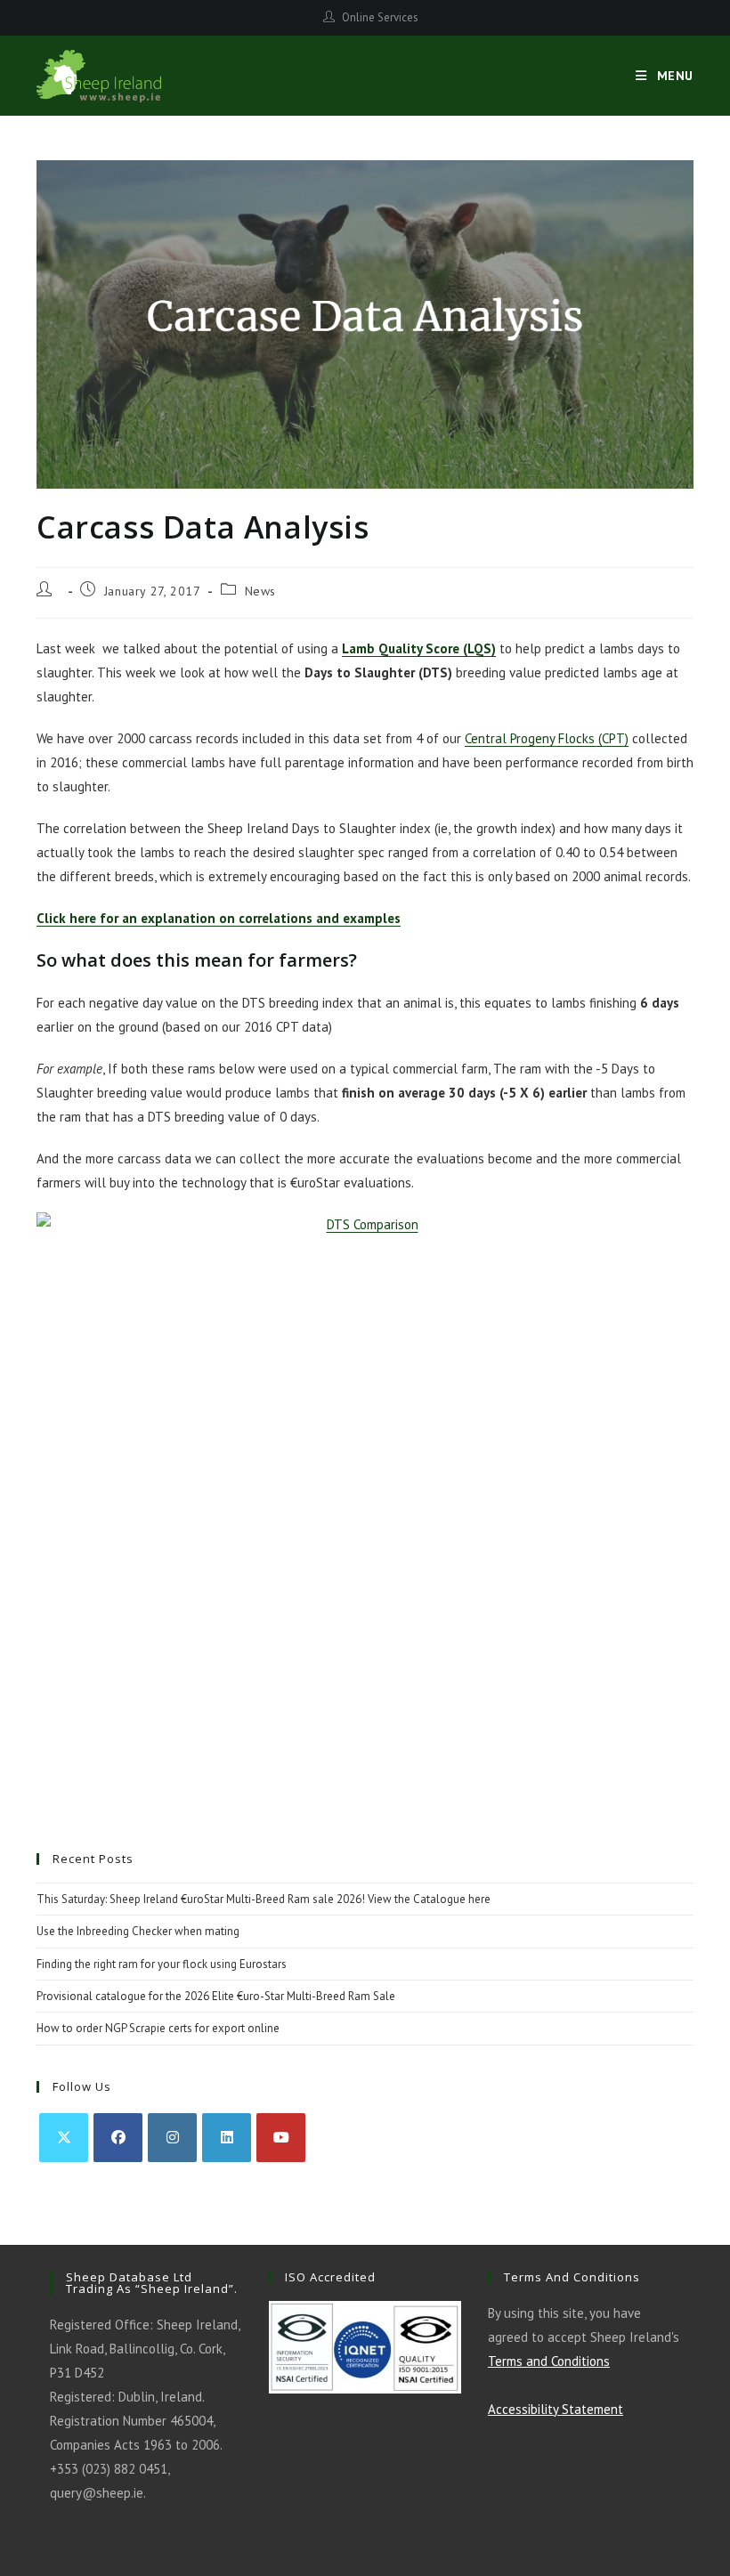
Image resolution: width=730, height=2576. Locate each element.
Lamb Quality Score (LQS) (419, 648)
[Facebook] (118, 2138)
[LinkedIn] (227, 2138)
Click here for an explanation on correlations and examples (219, 918)
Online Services (380, 17)
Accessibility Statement (556, 2409)
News (260, 591)
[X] (64, 2138)
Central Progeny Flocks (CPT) (547, 738)
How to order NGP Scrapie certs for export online (158, 2028)
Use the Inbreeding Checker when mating (138, 1931)
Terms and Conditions (549, 2361)
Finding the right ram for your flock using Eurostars (162, 1964)
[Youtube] (281, 2138)
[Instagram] (172, 2138)
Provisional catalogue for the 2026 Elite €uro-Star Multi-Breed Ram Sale (216, 1996)
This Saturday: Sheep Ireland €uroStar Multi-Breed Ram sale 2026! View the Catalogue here (264, 1899)
